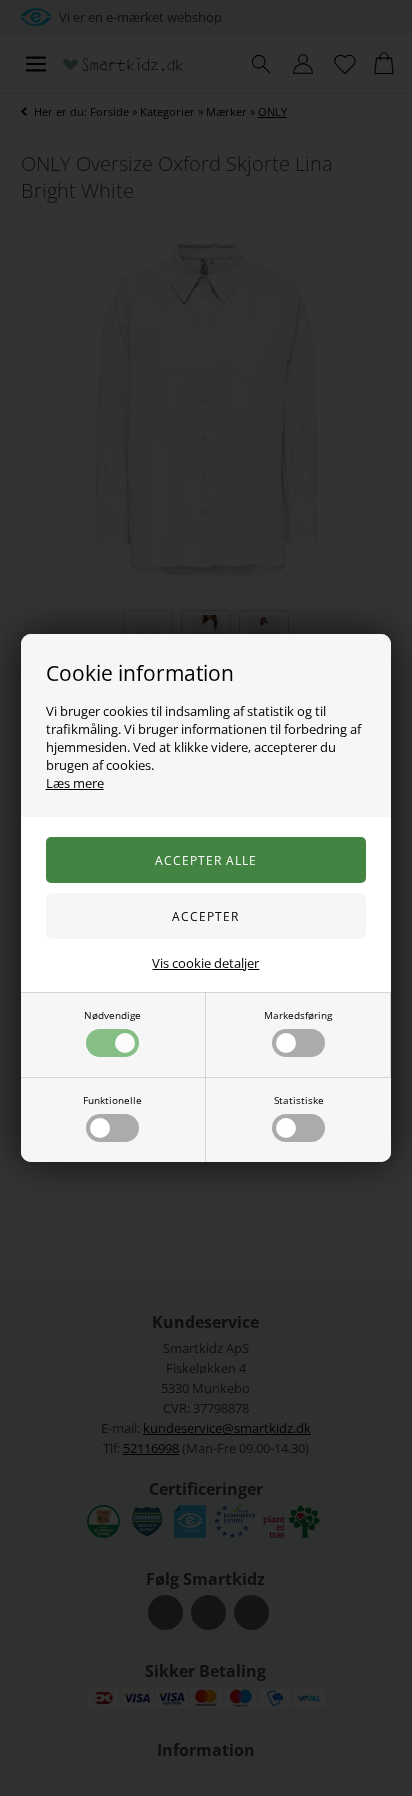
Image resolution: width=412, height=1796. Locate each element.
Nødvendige (112, 1015)
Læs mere (75, 783)
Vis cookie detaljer (205, 963)
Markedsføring (298, 1015)
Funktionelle (112, 1100)
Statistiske (299, 1100)
